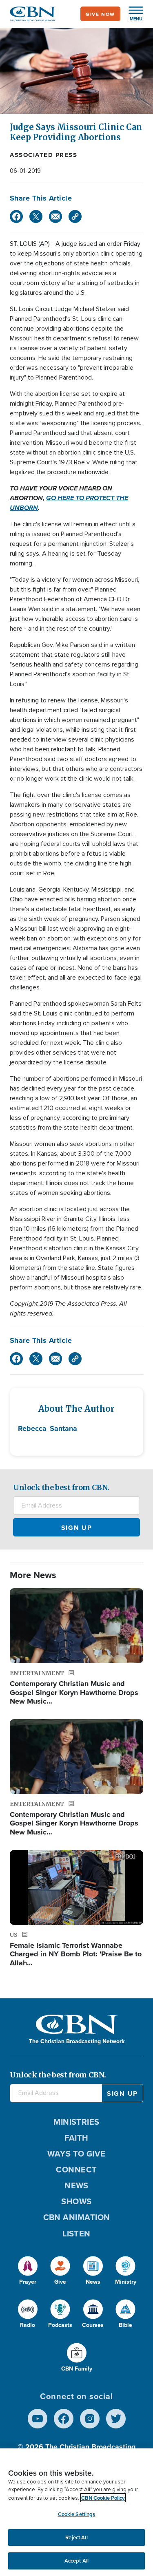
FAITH (76, 2138)
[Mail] (55, 216)
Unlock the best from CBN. (61, 1487)
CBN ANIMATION (77, 2217)
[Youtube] (38, 2419)
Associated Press (43, 155)
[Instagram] (90, 2419)
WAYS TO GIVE (76, 2153)
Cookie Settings (77, 2514)
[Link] (75, 216)
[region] (76, 2512)
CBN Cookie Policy (103, 2498)
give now (100, 14)
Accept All (76, 2561)
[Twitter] (36, 216)
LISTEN (76, 2233)
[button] (132, 14)
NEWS (76, 2185)
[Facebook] (16, 216)
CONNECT (76, 2169)
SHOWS (76, 2201)
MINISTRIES (76, 2122)
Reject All (76, 2537)
